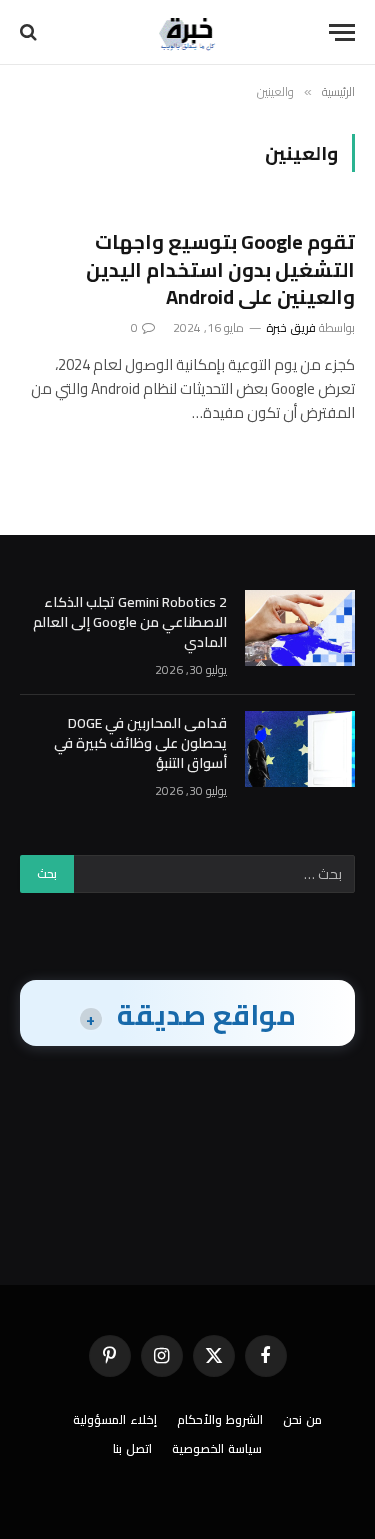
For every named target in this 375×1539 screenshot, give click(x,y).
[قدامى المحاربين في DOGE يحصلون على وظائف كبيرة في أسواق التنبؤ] (300, 749)
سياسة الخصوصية (217, 1448)
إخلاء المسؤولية (115, 1419)
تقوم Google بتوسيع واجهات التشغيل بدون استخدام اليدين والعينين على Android (220, 268)
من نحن (302, 1419)
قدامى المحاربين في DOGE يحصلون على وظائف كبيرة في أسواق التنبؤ (140, 743)
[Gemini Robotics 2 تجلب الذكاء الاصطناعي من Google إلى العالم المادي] (300, 628)
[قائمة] (342, 32)
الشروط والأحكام (220, 1419)
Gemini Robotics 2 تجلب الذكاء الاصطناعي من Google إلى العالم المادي (130, 622)
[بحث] (30, 32)
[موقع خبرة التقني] (188, 32)
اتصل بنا (132, 1448)
